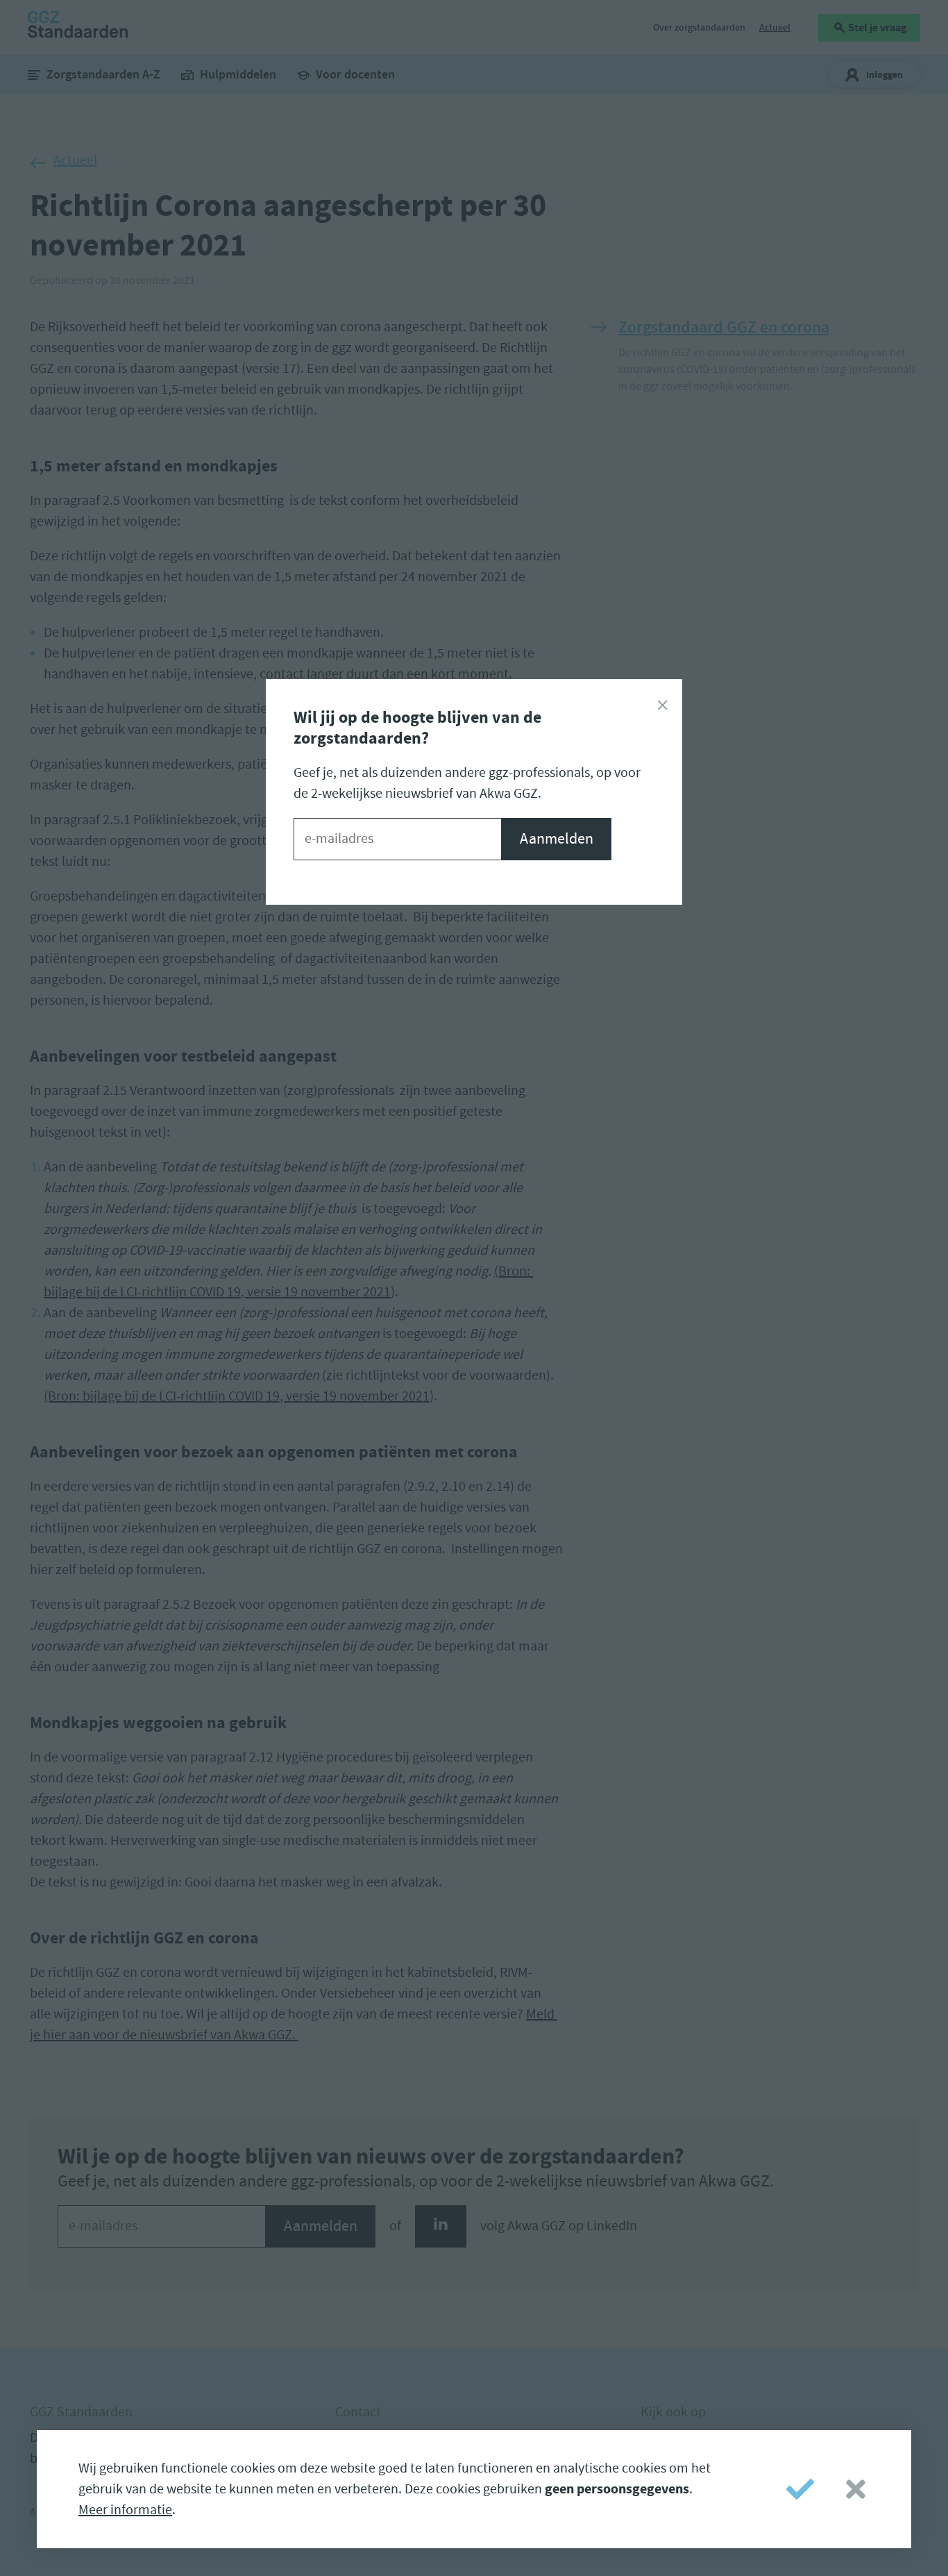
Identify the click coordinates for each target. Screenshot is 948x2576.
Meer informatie (125, 2510)
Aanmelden (557, 839)
